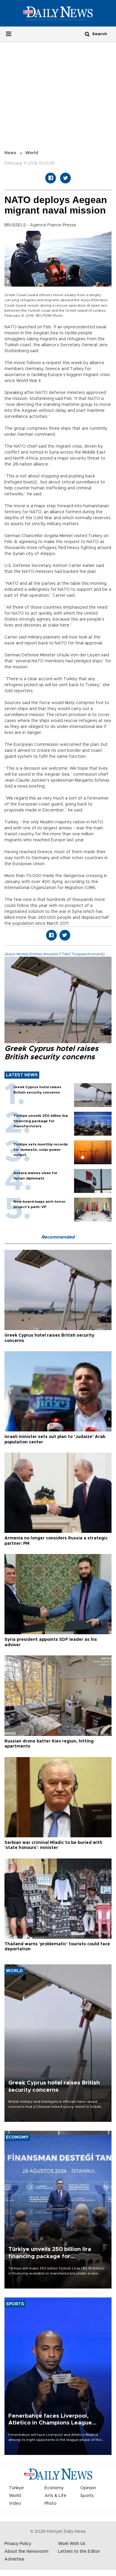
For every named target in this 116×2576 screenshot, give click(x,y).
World (32, 153)
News (10, 153)
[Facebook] (51, 178)
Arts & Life (55, 2496)
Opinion (88, 2488)
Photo (51, 2504)
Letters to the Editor (79, 2552)
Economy (54, 2488)
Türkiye (16, 2488)
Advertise (14, 2559)
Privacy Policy (18, 2544)
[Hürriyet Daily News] (58, 13)
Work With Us (72, 2544)
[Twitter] (65, 178)
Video (15, 2504)
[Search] (87, 34)
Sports (87, 2496)
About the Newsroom (26, 2552)
